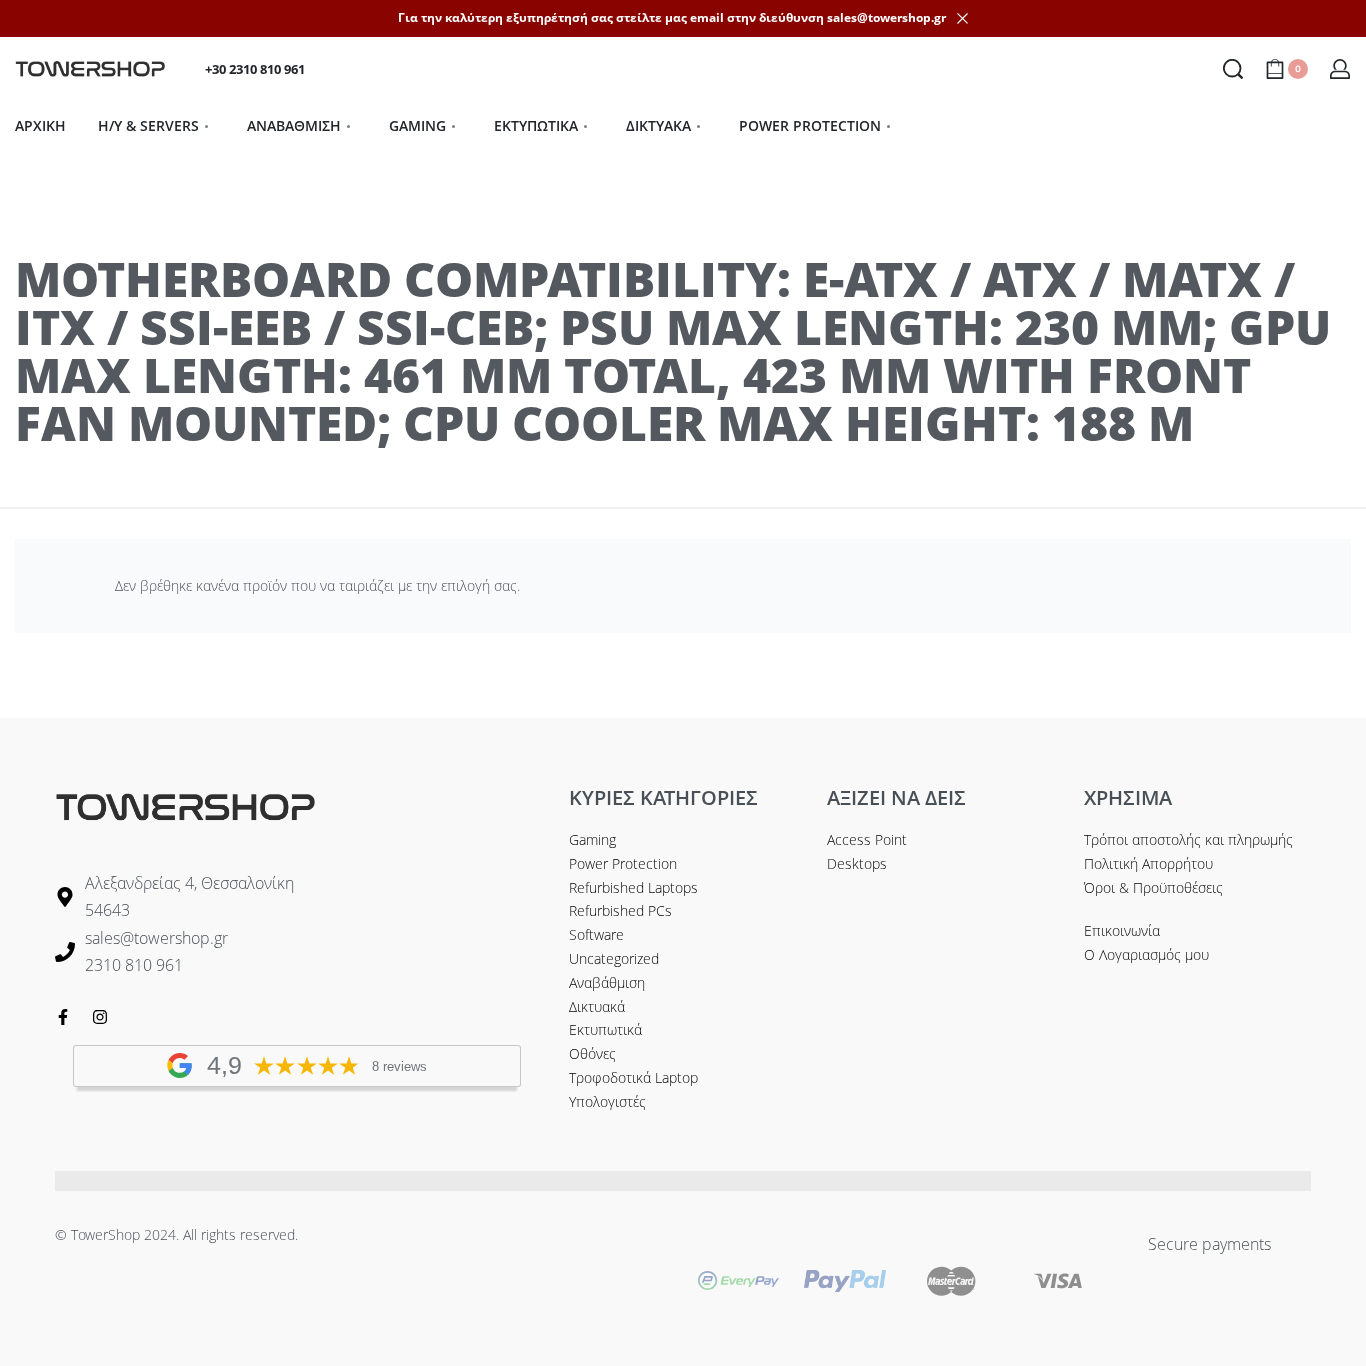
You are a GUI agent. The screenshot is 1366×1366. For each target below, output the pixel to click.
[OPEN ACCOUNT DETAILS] (1340, 69)
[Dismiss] (962, 18)
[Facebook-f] (63, 1017)
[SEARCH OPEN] (1233, 69)
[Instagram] (100, 1017)
